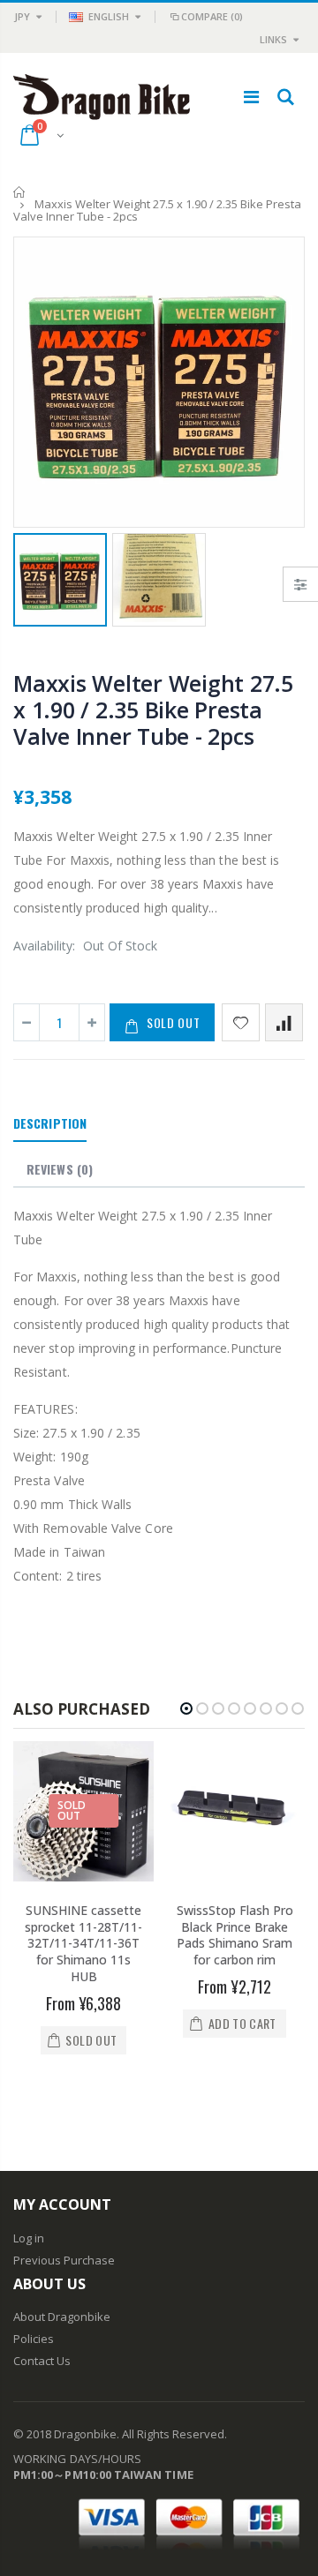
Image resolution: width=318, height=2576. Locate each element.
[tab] (50, 1124)
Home (20, 192)
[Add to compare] (284, 1022)
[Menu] (251, 97)
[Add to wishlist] (241, 1022)
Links (273, 39)
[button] (186, 1709)
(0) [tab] (60, 1169)
